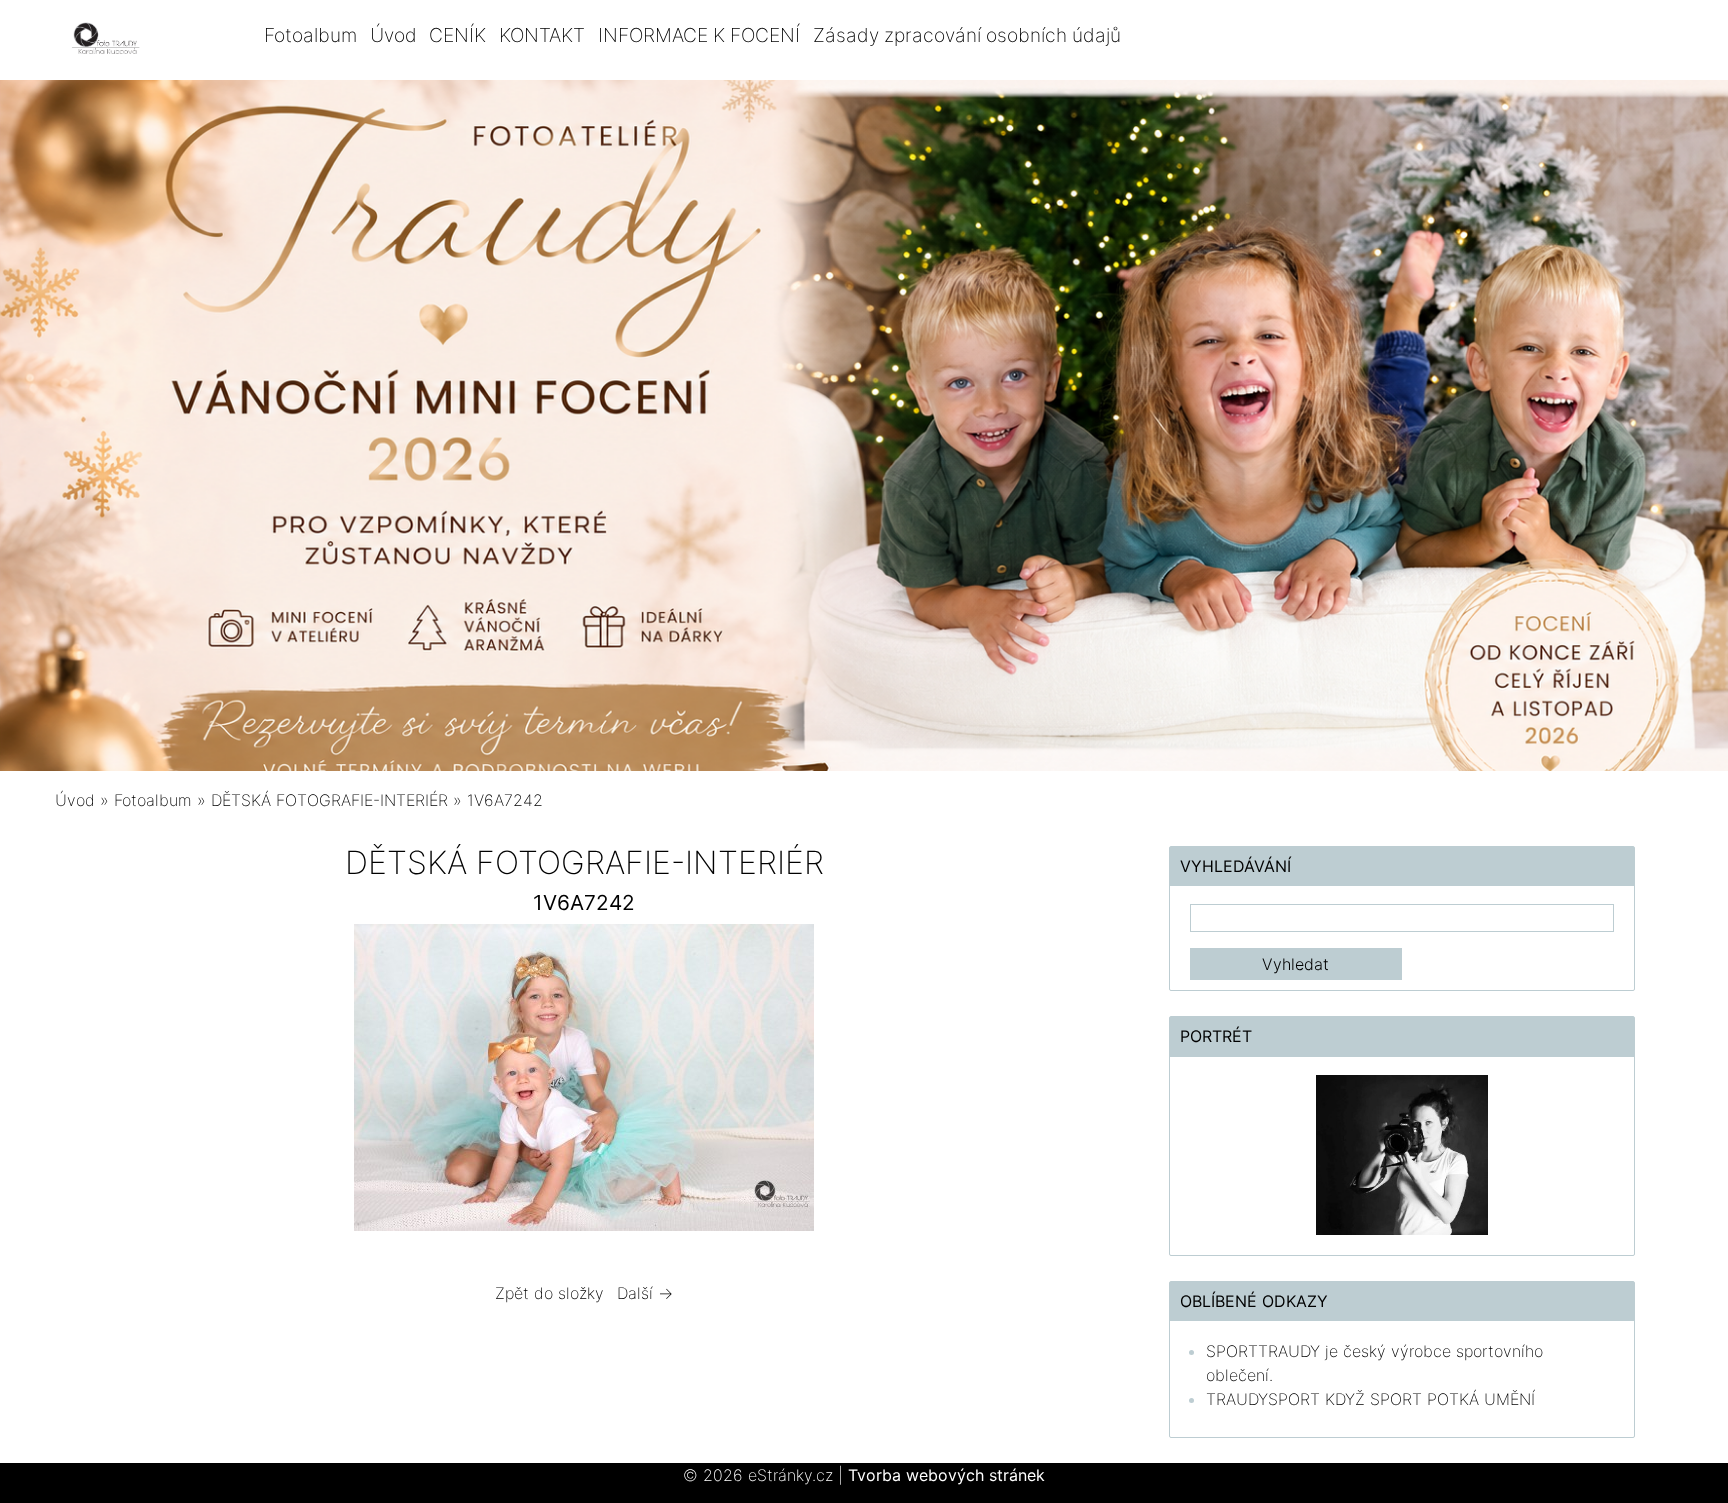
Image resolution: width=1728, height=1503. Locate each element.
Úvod (393, 35)
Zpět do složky (549, 1293)
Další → (645, 1293)
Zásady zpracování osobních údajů (967, 35)
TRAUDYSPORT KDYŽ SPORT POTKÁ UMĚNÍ (1370, 1399)
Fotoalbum (310, 35)
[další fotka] (1081, 1082)
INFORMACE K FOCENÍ (699, 35)
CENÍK (457, 35)
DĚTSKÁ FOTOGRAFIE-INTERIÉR (329, 800)
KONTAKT (542, 35)
